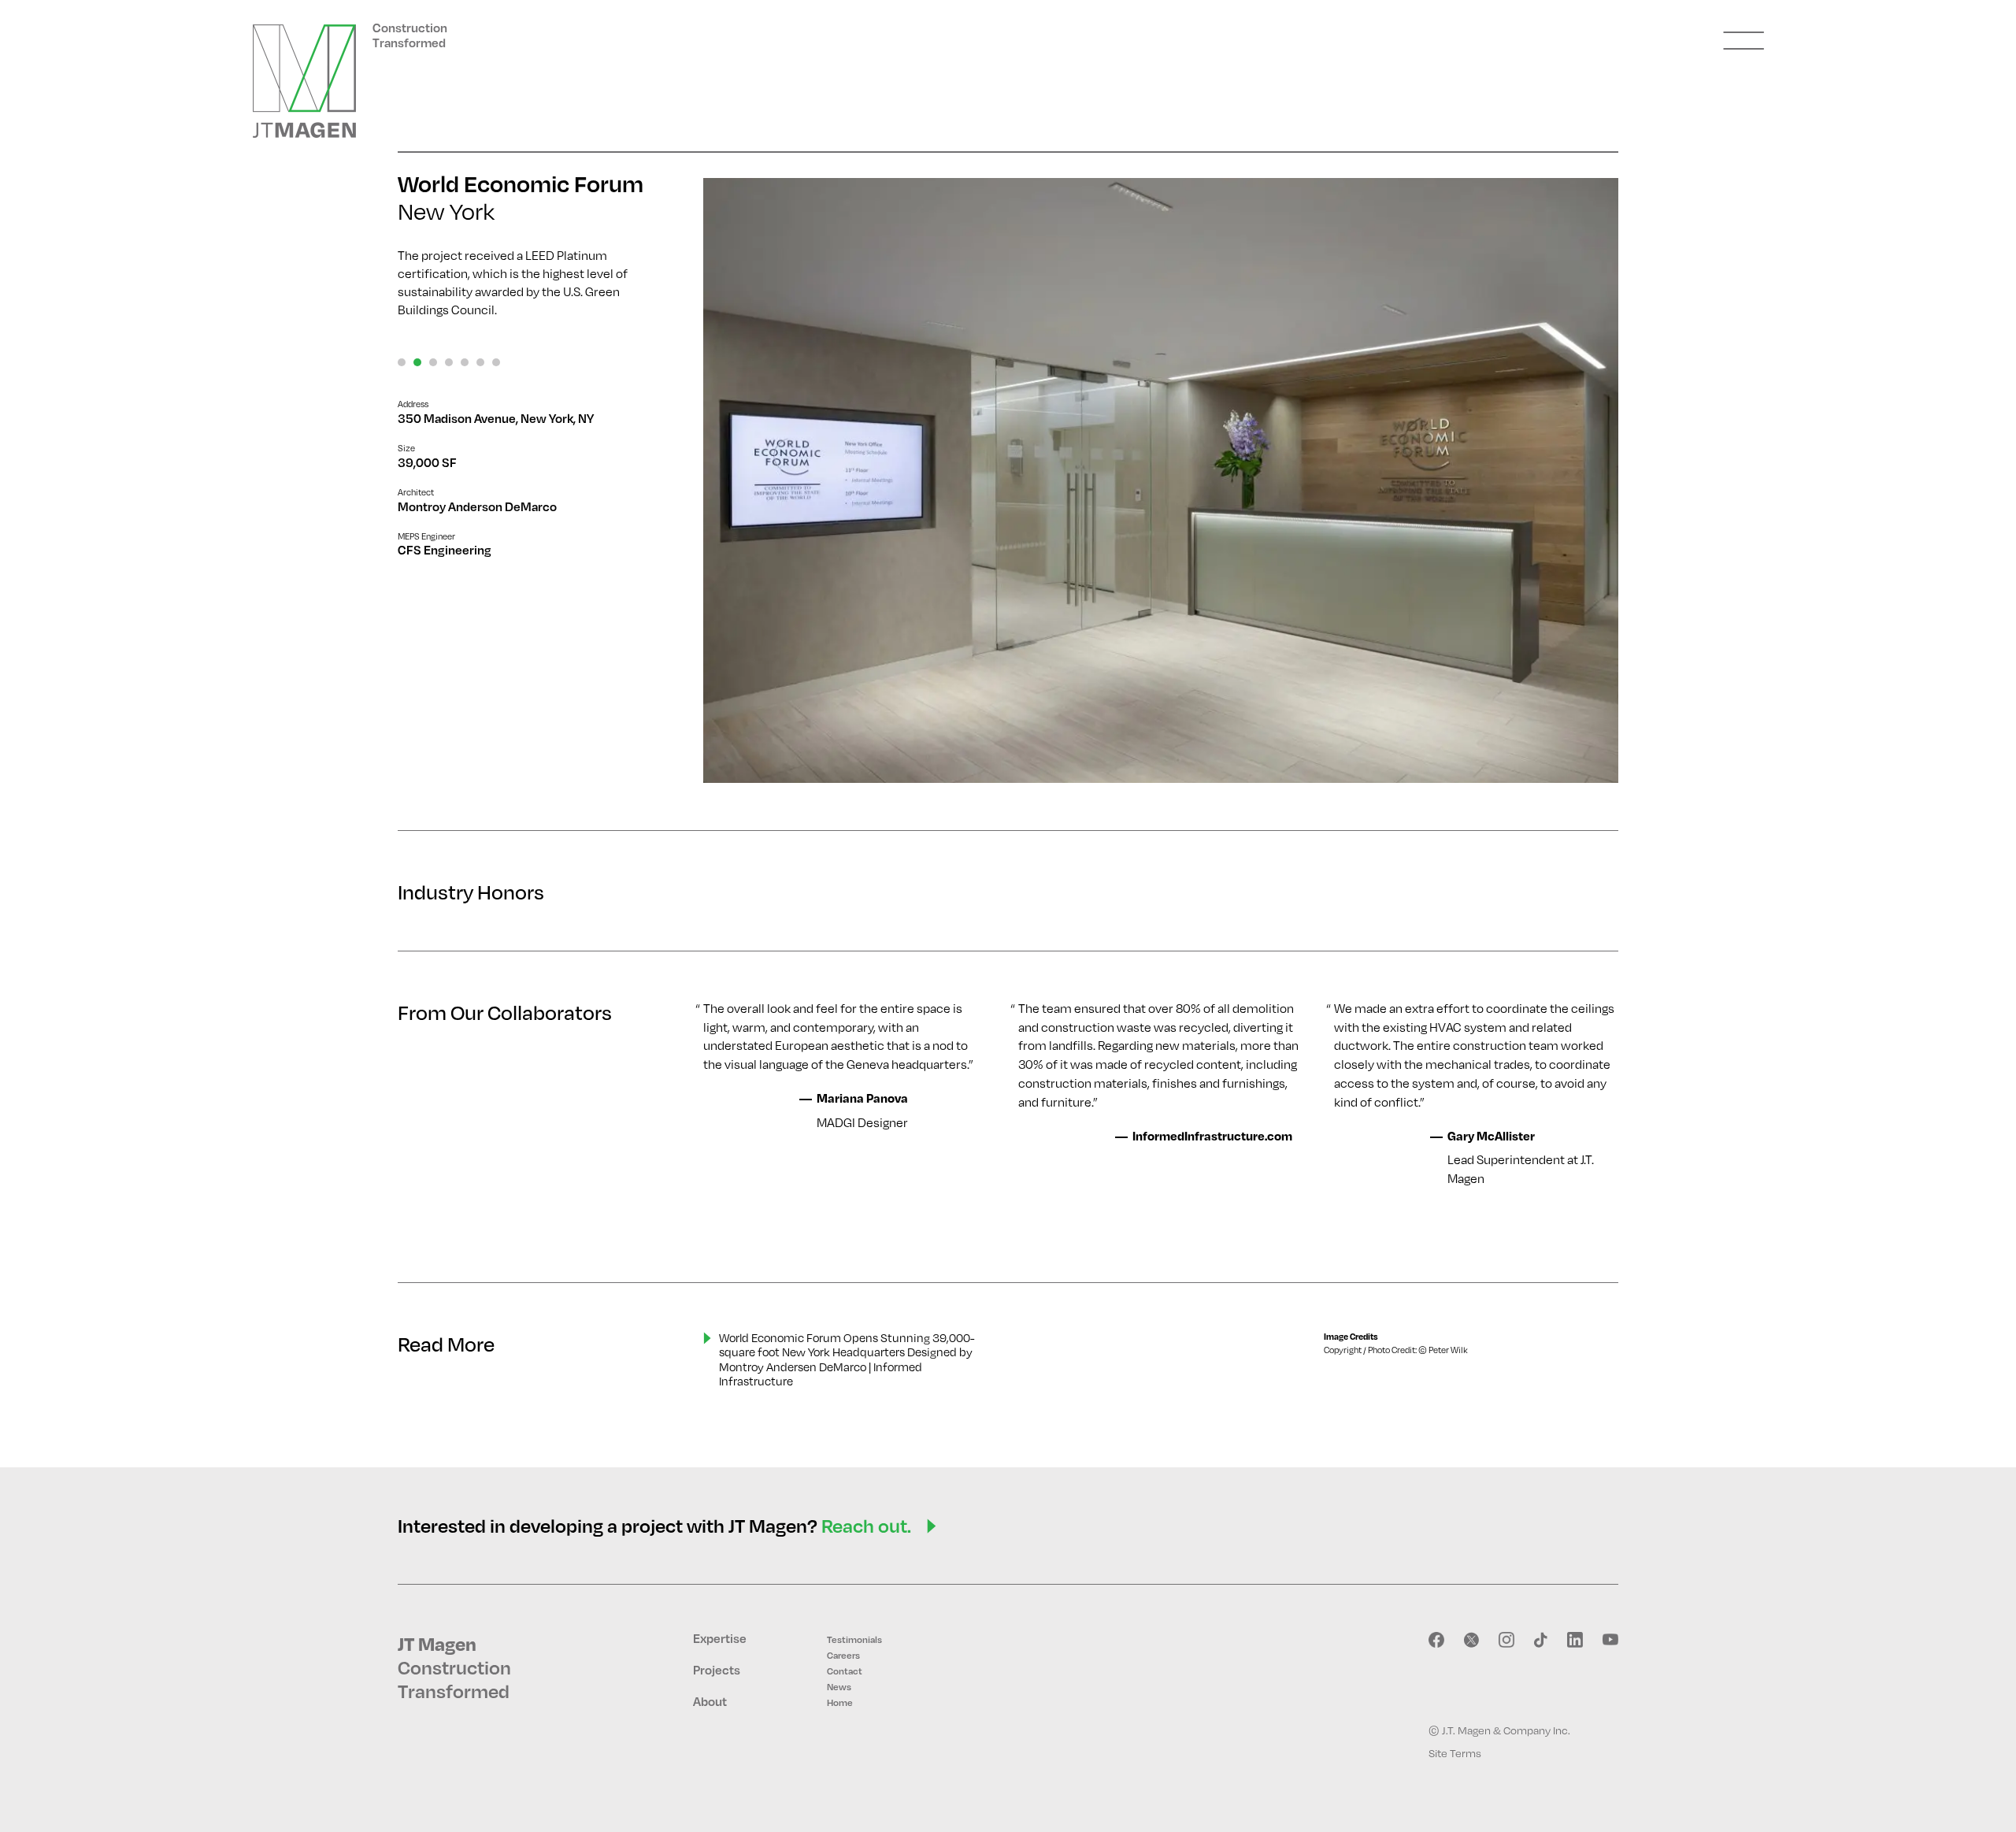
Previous (743, 480)
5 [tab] (465, 362)
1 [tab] (402, 362)
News (839, 1687)
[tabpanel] (1161, 480)
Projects (717, 1670)
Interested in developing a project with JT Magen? (654, 1526)
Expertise (720, 1638)
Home (840, 1702)
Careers (843, 1655)
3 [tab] (433, 362)
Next (1579, 480)
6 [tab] (480, 362)
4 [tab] (449, 362)
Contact (845, 1671)
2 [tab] (417, 362)
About (710, 1701)
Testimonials (854, 1639)
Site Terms (1455, 1753)
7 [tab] (496, 362)
